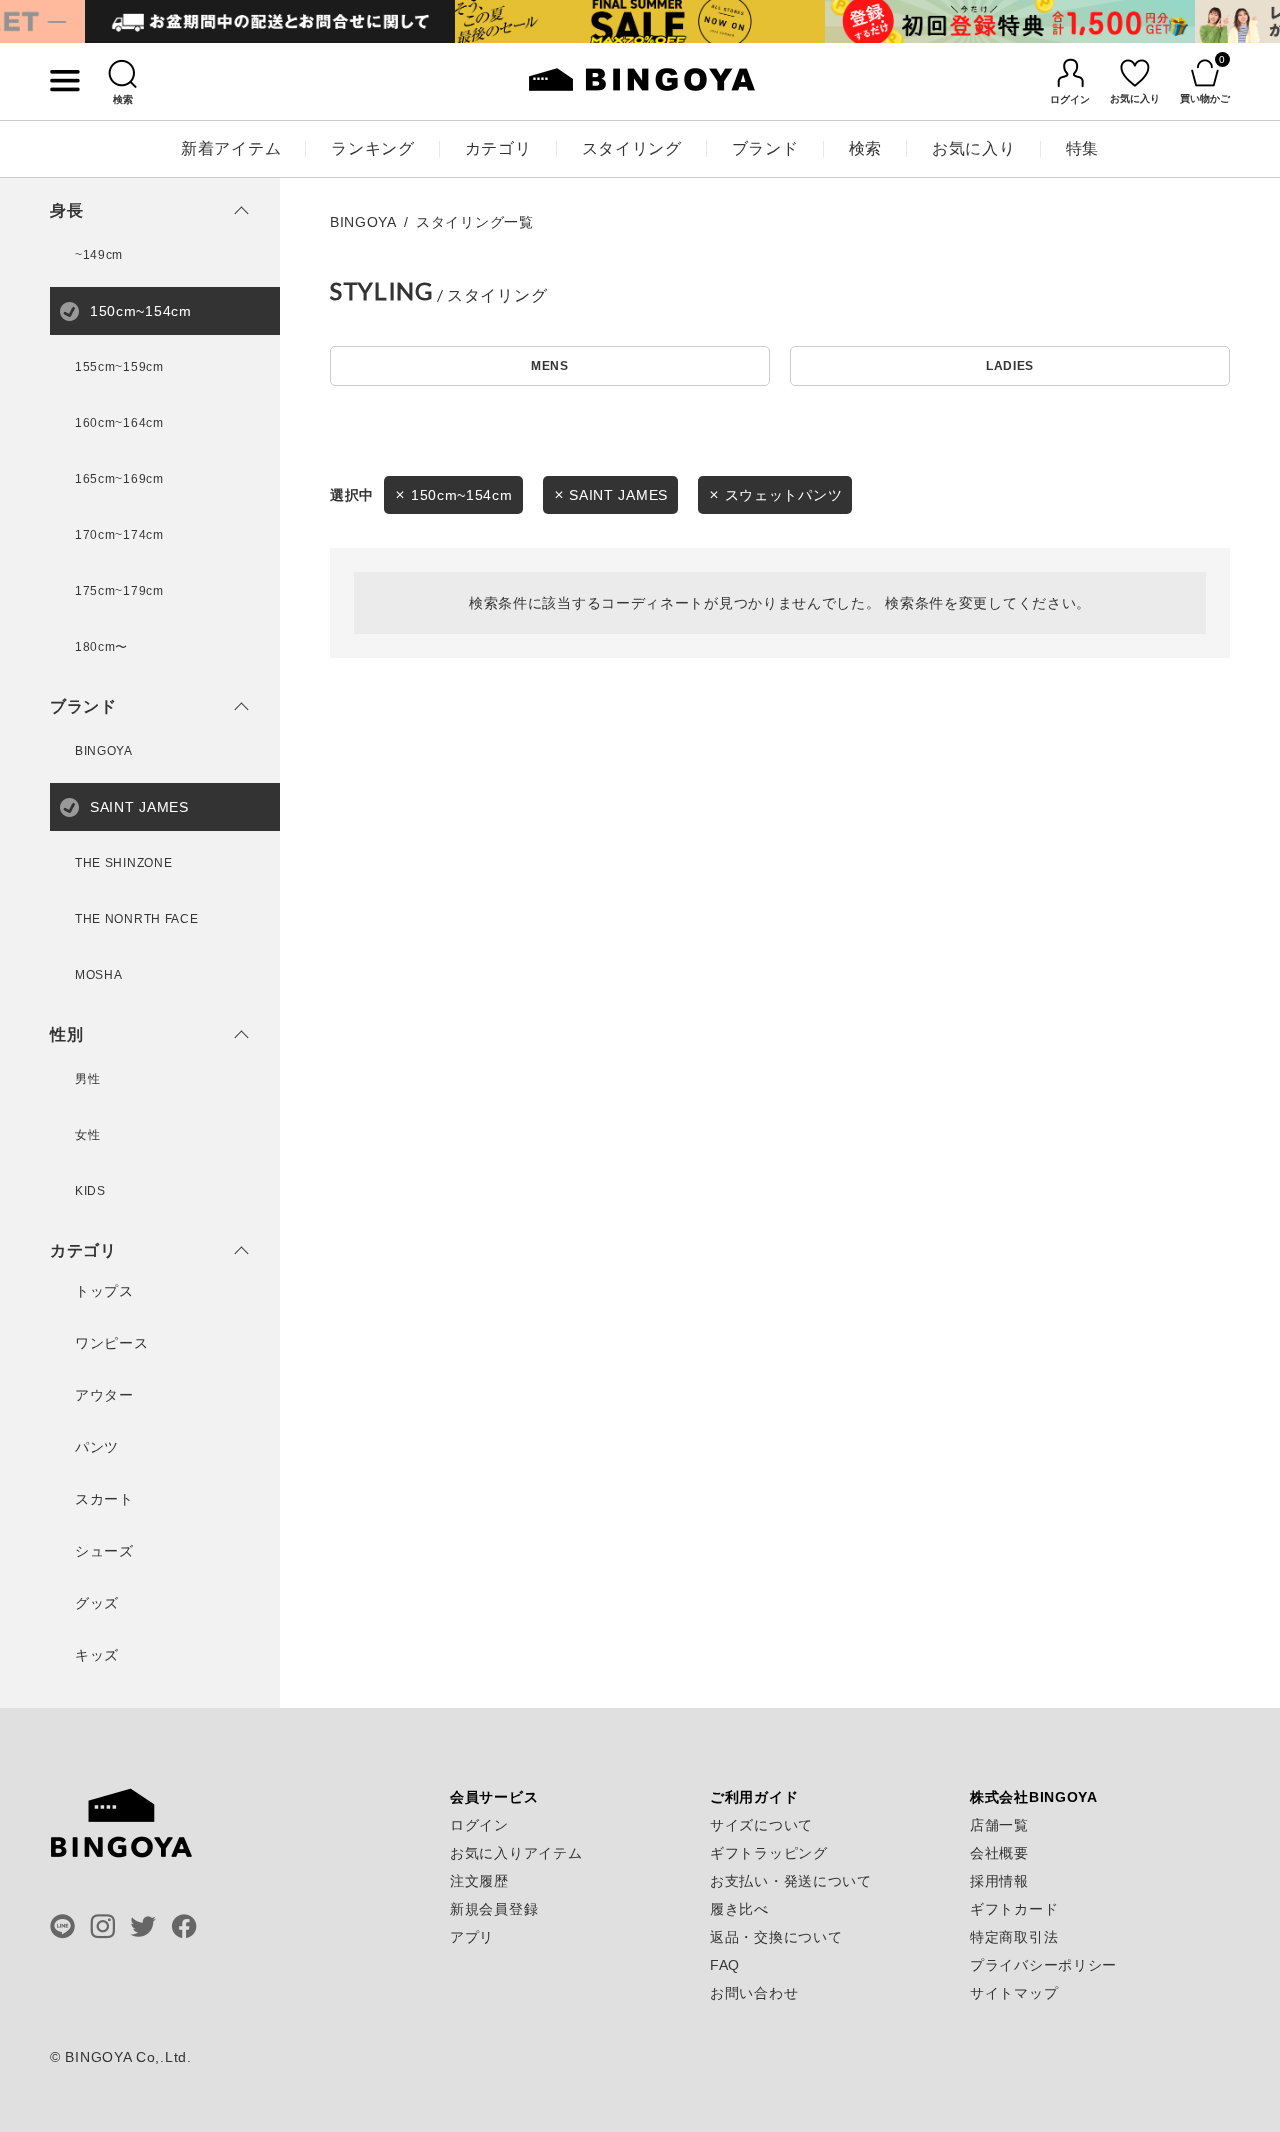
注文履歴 (479, 1881)
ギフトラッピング (769, 1853)
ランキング (373, 148)
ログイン (479, 1825)
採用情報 (999, 1881)
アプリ (472, 1937)
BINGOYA (363, 222)
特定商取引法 (1014, 1937)
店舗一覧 (999, 1825)
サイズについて (761, 1825)
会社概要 (999, 1853)
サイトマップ (1014, 1993)
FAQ (725, 1965)
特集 (1082, 148)
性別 (66, 1035)
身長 (66, 211)
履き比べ (739, 1909)
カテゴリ (498, 148)
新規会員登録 (494, 1909)
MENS (550, 366)
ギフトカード (1014, 1909)
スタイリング (632, 148)
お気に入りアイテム (516, 1853)
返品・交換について (776, 1937)
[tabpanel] (270, 21)
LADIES (1010, 366)
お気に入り (974, 148)
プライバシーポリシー (1043, 1965)
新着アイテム (231, 148)
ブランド (765, 148)
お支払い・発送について (791, 1881)
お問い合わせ (754, 1993)
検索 (865, 148)
